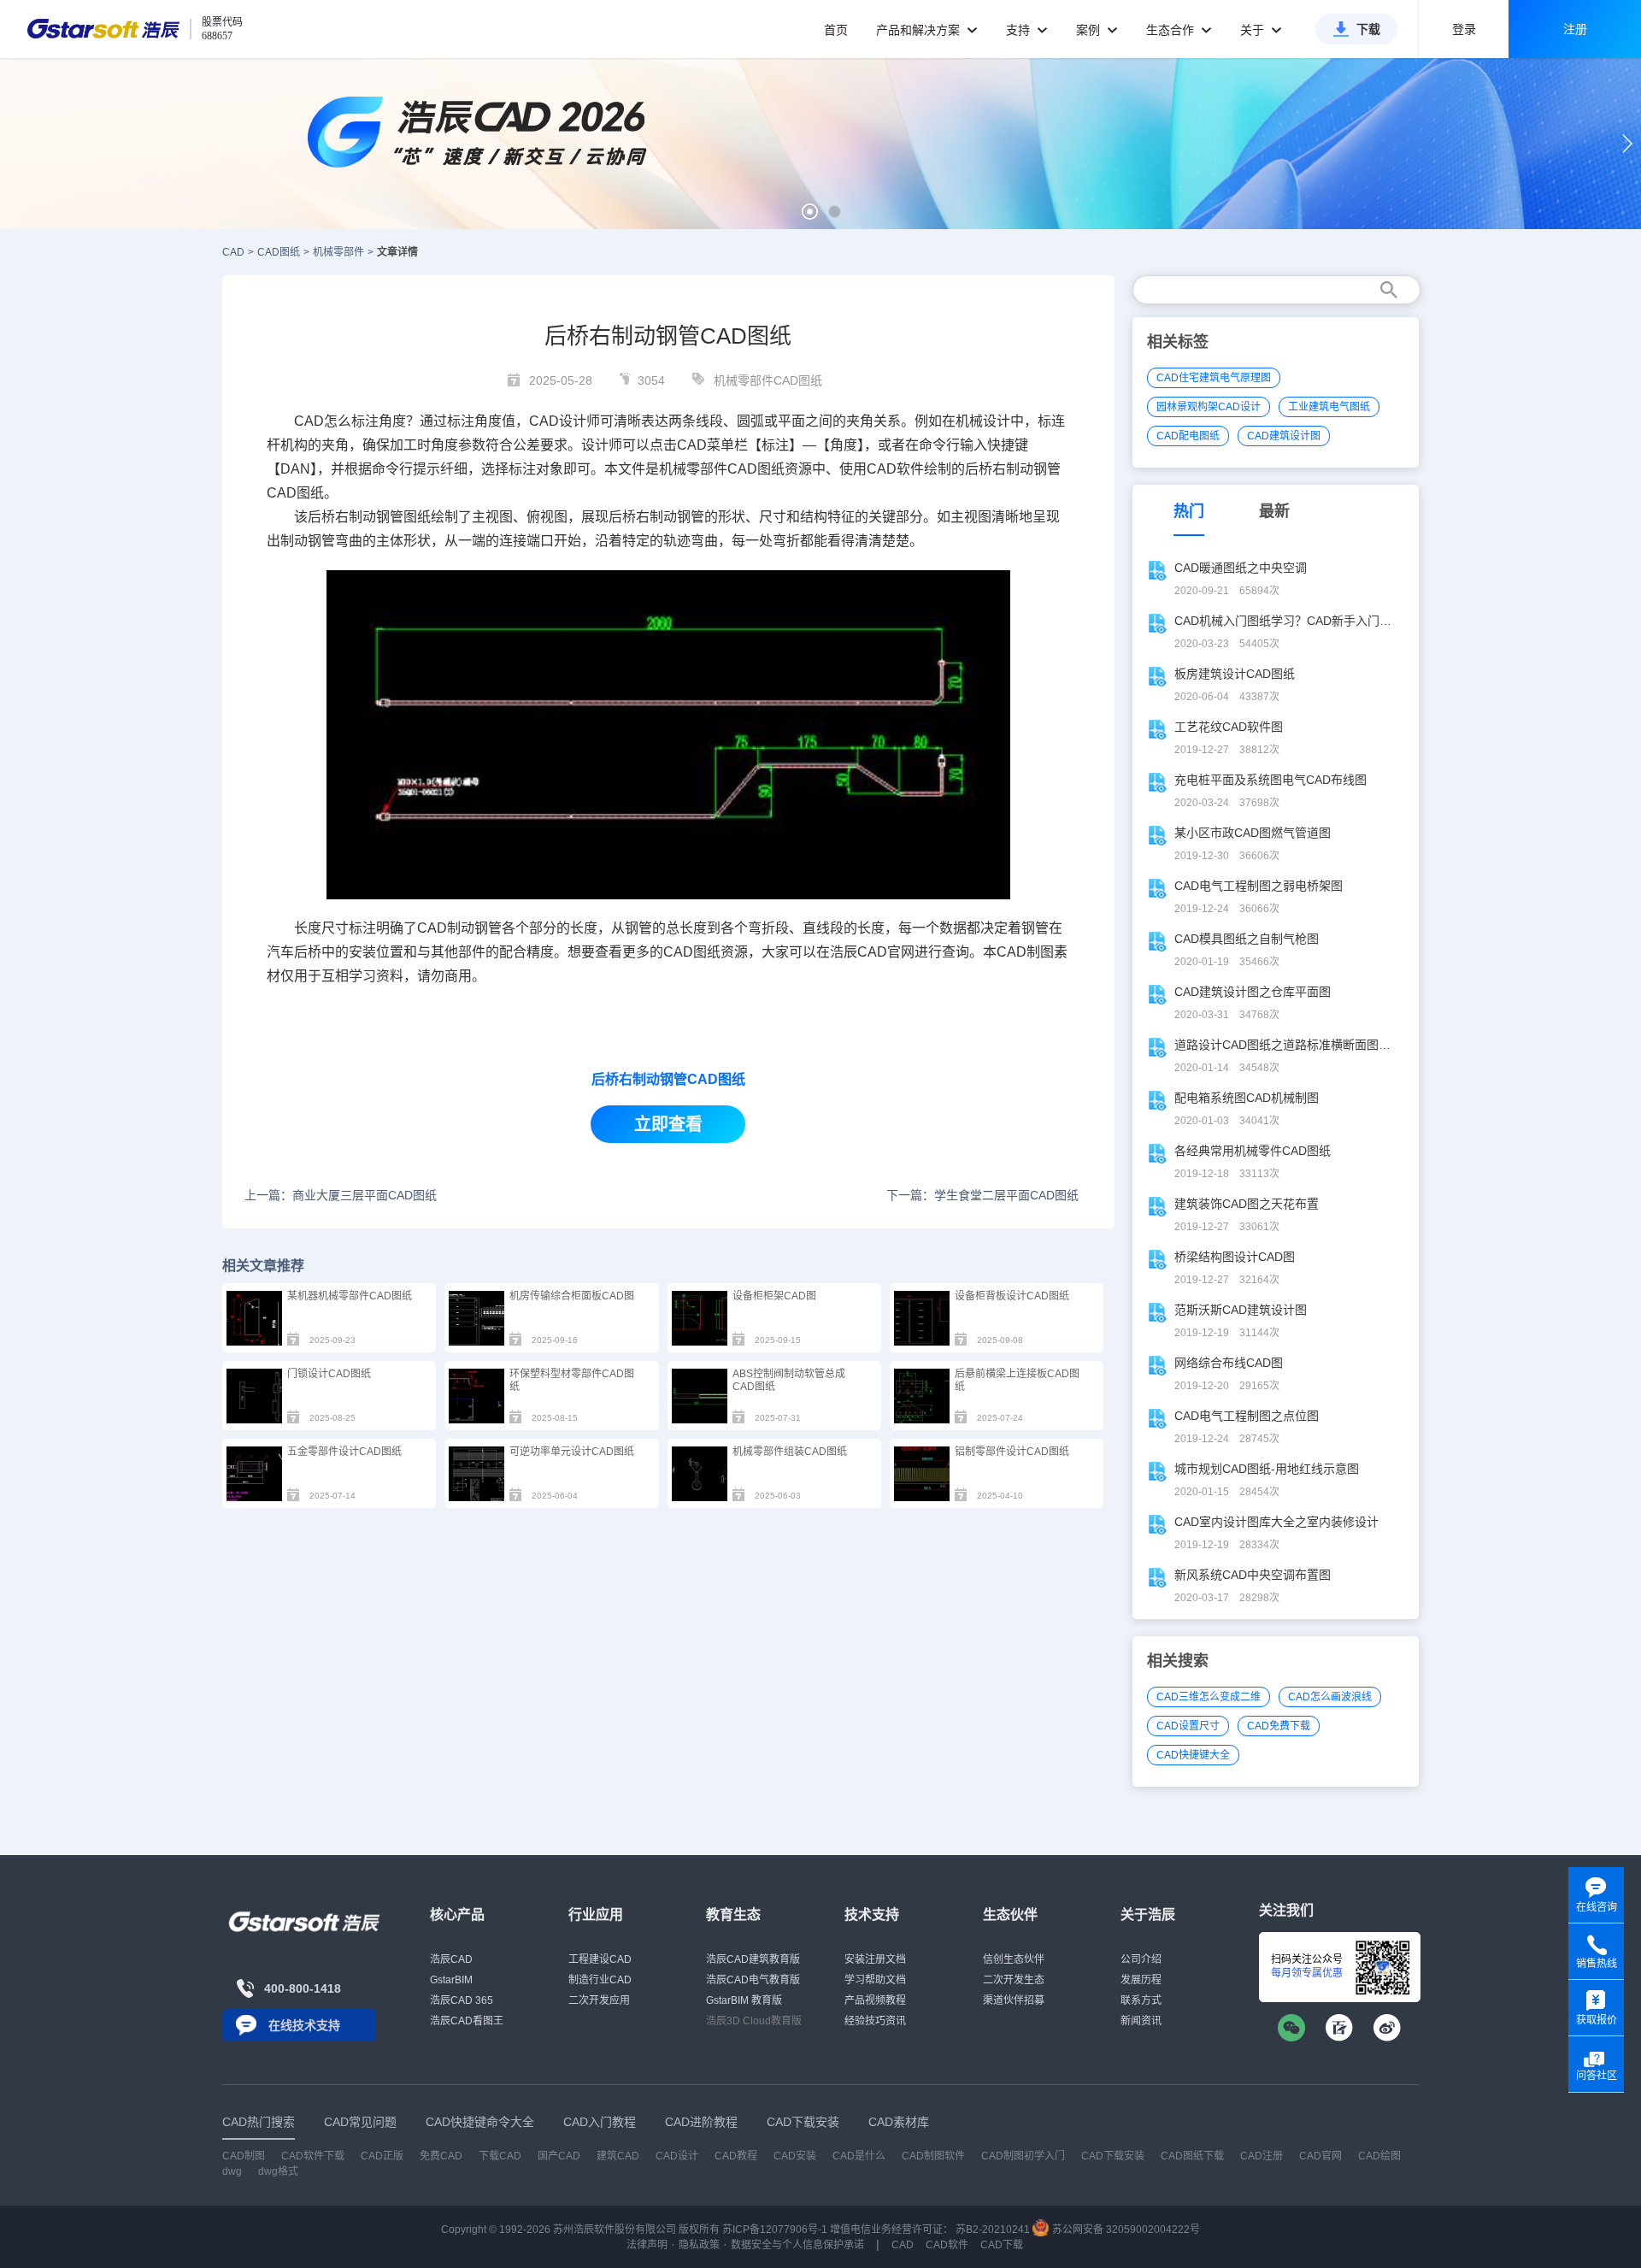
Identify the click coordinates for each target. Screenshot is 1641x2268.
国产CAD (559, 2156)
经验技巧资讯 (875, 2021)
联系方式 (1141, 2000)
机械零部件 (338, 252)
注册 (1575, 29)
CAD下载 (1002, 2245)
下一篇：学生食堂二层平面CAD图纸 (982, 1195)
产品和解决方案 (920, 30)
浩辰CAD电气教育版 (753, 1980)
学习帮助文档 (875, 1980)
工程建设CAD (600, 1959)
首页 (836, 30)
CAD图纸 (279, 252)
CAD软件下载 (313, 2156)
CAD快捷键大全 (1193, 1755)
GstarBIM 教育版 (744, 2000)
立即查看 (668, 1124)
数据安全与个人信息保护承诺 (797, 2245)
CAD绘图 (1379, 2156)
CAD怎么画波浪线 (1330, 1697)
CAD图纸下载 (1192, 2156)
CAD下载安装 (1113, 2156)
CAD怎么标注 (336, 421)
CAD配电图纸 (1188, 436)
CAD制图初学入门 (1023, 2156)
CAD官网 (886, 952)
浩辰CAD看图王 (467, 2021)
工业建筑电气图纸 (1329, 407)
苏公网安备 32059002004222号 (1125, 2230)
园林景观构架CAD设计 (1209, 407)
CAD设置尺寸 (1188, 1726)
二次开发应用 (599, 2000)
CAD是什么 (859, 2156)
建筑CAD (618, 2156)
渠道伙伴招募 (1014, 2000)
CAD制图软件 (933, 2156)
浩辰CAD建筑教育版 (753, 1959)
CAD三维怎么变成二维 (1209, 1697)
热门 (1189, 511)
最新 (1274, 511)
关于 (1254, 30)
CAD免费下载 (1279, 1726)
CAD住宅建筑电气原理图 (1214, 378)
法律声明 (647, 2245)
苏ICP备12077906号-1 (775, 2230)
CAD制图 (244, 2156)
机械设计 (983, 421)
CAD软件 (895, 469)
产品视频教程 (875, 2000)
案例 (1090, 30)
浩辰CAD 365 (462, 2000)
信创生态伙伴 (1014, 1959)
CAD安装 (795, 2156)
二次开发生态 (1014, 1980)
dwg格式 (278, 2171)
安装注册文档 (875, 1959)
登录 (1464, 29)
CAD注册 (1262, 2156)
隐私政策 (699, 2245)
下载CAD (500, 2156)
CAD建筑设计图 (1284, 436)
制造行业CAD (600, 1980)
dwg (232, 2171)
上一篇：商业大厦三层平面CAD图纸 (341, 1195)
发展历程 (1141, 1980)
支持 (1020, 30)
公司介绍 (1141, 1959)
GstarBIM (451, 1980)
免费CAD (441, 2156)
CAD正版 (382, 2156)
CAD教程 (736, 2156)
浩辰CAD (451, 1959)
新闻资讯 (1141, 2021)
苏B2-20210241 (993, 2230)
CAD (544, 421)
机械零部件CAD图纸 (768, 380)
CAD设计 (677, 2156)
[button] (810, 212)
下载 (1368, 29)
